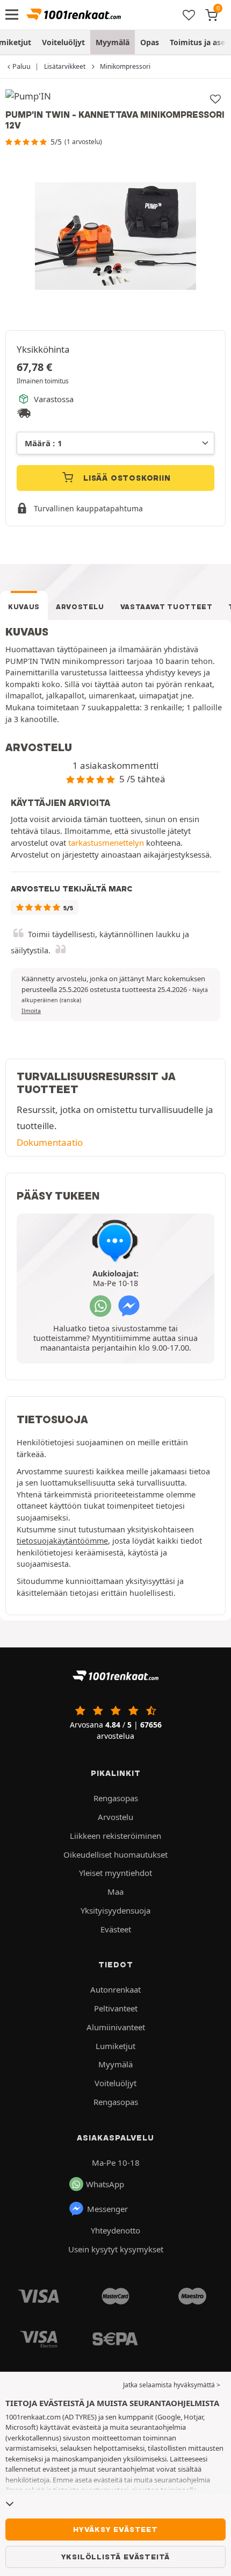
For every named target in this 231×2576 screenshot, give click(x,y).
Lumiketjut (115, 2046)
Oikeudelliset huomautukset (115, 1854)
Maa (115, 1892)
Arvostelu (80, 607)
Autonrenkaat (115, 1989)
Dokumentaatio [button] (50, 1142)
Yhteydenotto (115, 2230)
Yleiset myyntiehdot (115, 1873)
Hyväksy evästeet (115, 2529)
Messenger (107, 2209)
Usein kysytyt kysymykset (116, 2249)
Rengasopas (116, 1798)
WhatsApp (105, 2184)
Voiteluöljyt (63, 42)
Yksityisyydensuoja (115, 1910)
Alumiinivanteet (116, 2027)
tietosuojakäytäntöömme (62, 1541)
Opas (150, 42)
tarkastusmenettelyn (106, 843)
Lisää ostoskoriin (125, 478)
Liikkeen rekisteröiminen (115, 1836)
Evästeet (116, 1929)
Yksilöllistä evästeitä (116, 2557)
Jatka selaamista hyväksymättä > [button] (172, 2385)
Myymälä (113, 42)
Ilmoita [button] (31, 1011)
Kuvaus (24, 607)
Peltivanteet (116, 2008)
